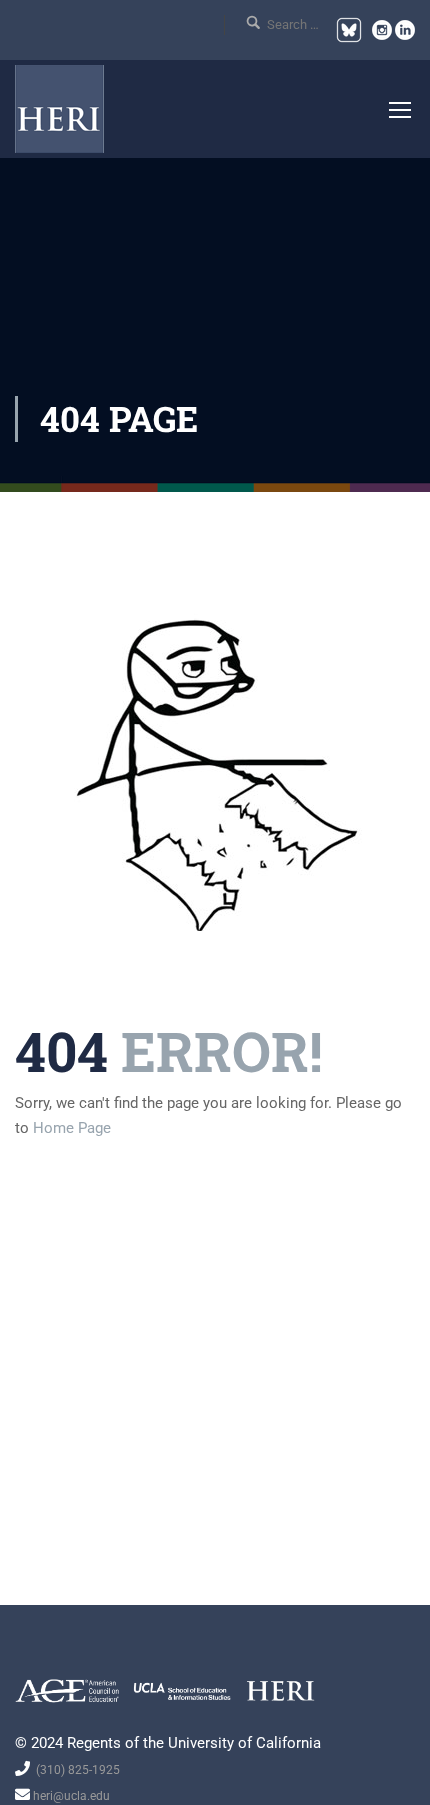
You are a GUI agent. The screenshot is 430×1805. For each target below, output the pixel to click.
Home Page (72, 1128)
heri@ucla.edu (70, 1796)
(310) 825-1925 (75, 1770)
